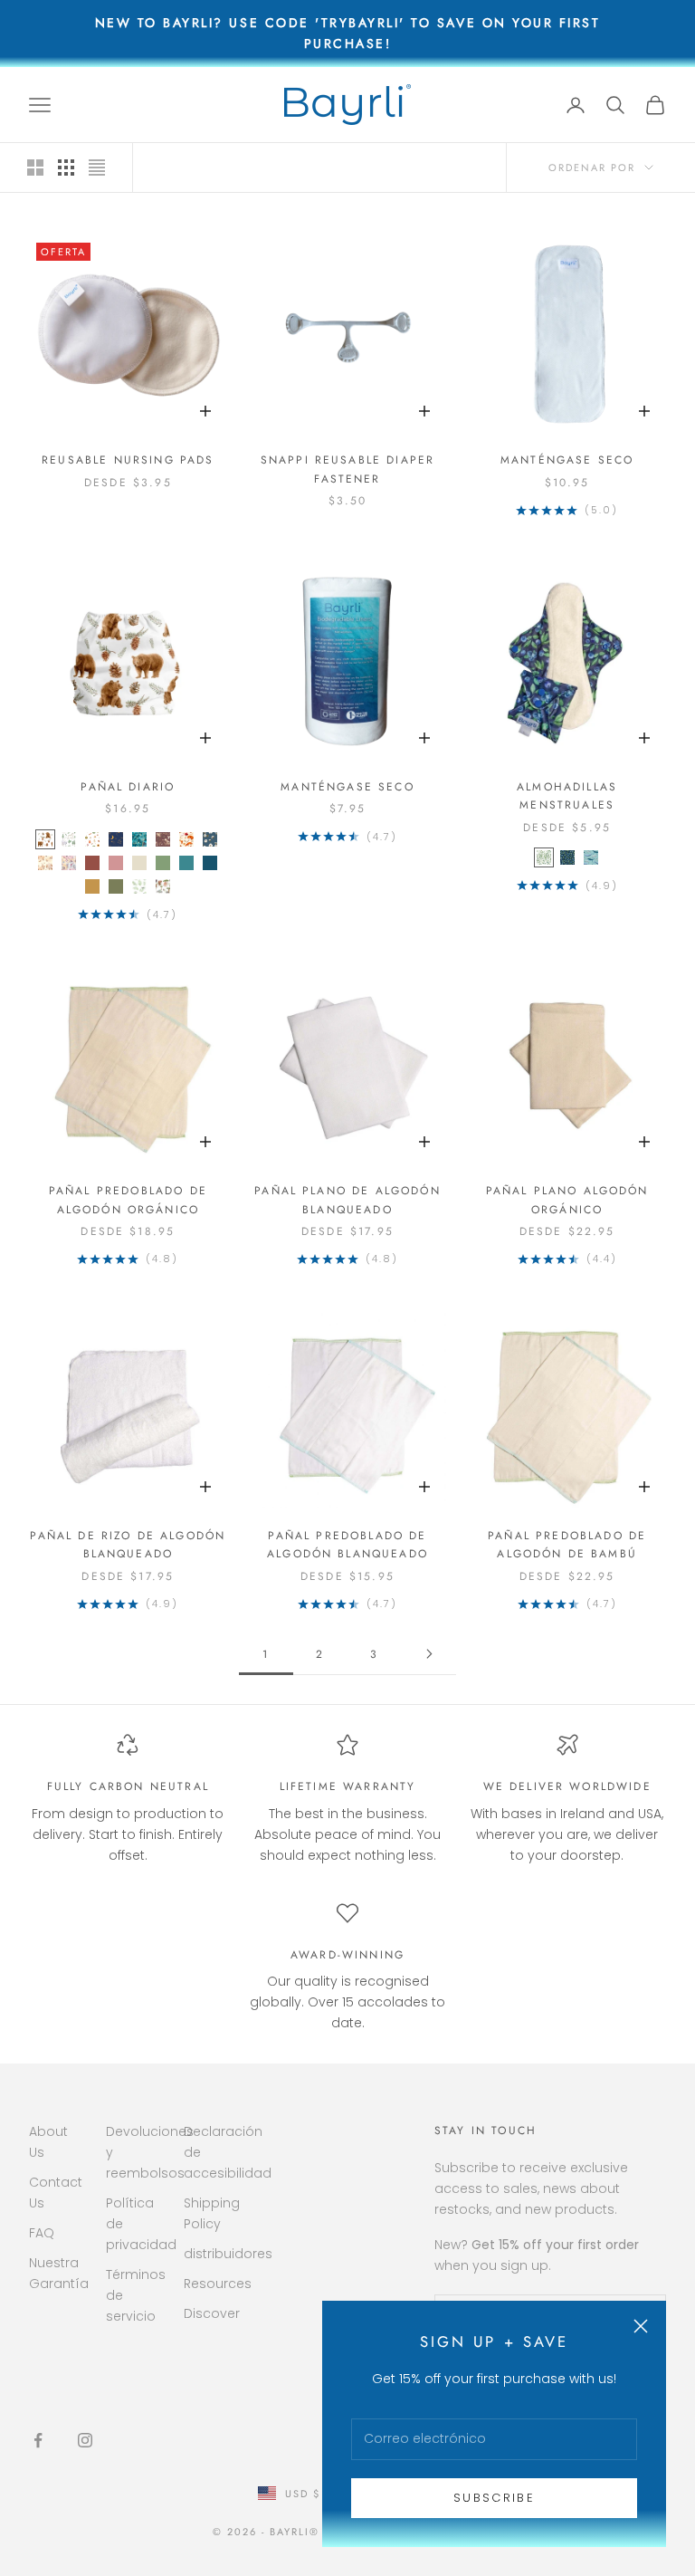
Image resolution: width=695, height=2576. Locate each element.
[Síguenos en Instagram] (85, 2440)
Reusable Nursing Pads (128, 460)
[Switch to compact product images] (97, 168)
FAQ (42, 2233)
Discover (212, 2313)
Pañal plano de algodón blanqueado (347, 1200)
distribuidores (228, 2254)
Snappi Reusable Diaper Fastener (348, 469)
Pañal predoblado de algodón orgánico (128, 1200)
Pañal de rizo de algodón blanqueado (128, 1545)
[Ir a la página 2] (429, 1654)
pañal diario (128, 787)
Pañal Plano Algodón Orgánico (567, 1200)
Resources (218, 2284)
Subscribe (494, 2498)
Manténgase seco (567, 460)
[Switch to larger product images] (35, 168)
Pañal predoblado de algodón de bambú (567, 1545)
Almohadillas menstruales (567, 796)
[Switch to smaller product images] (66, 168)
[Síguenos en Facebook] (38, 2440)
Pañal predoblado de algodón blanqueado (347, 1545)
